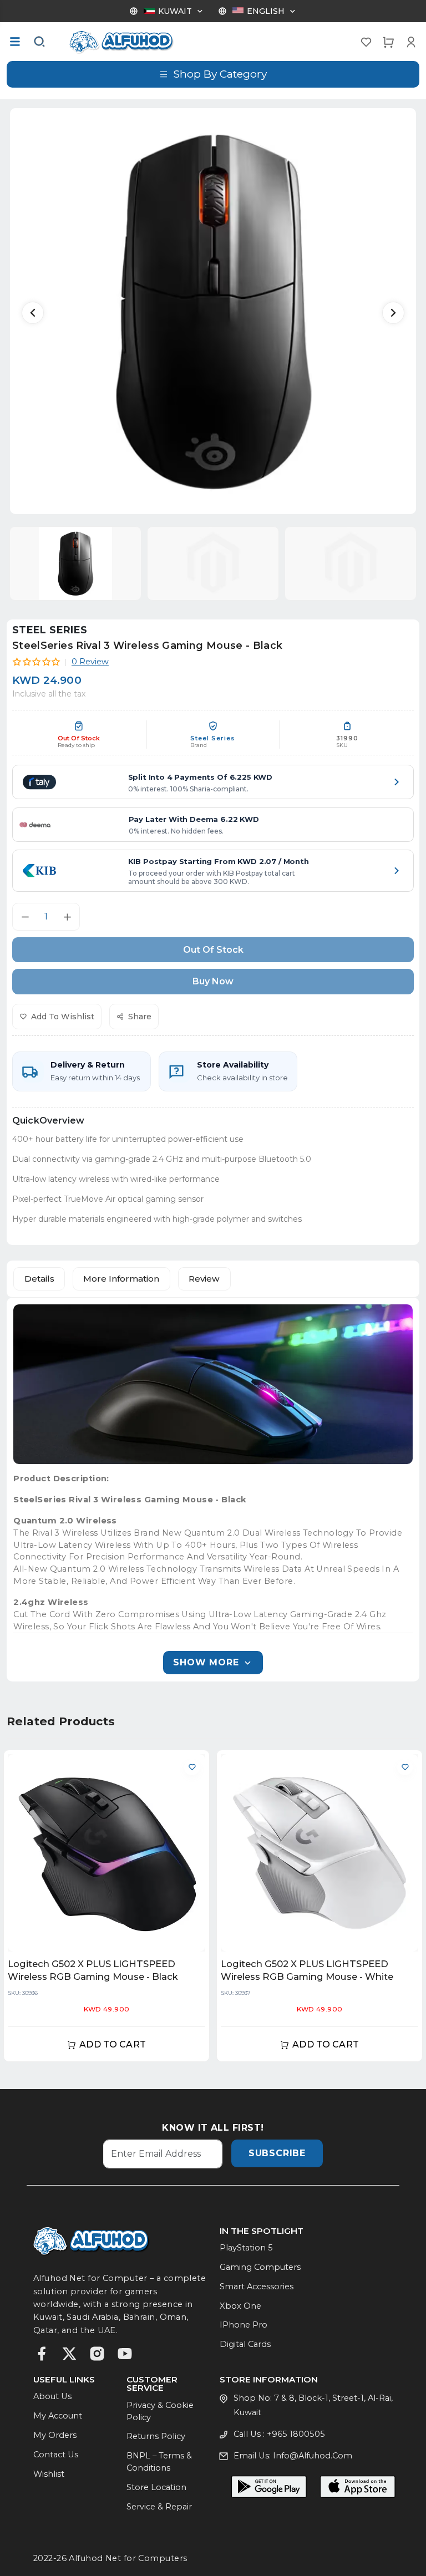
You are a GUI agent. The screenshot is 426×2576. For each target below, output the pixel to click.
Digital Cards (245, 2344)
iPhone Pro (244, 2325)
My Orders (55, 2435)
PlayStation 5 (246, 2248)
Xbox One (240, 2306)
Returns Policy (156, 2436)
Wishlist (49, 2474)
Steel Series (50, 630)
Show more (206, 1662)
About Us (52, 2396)
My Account (58, 2416)
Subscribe (277, 2153)
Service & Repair (159, 2507)
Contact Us (56, 2455)
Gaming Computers (260, 2267)
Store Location (156, 2487)
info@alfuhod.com (313, 2456)
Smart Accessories (257, 2287)
